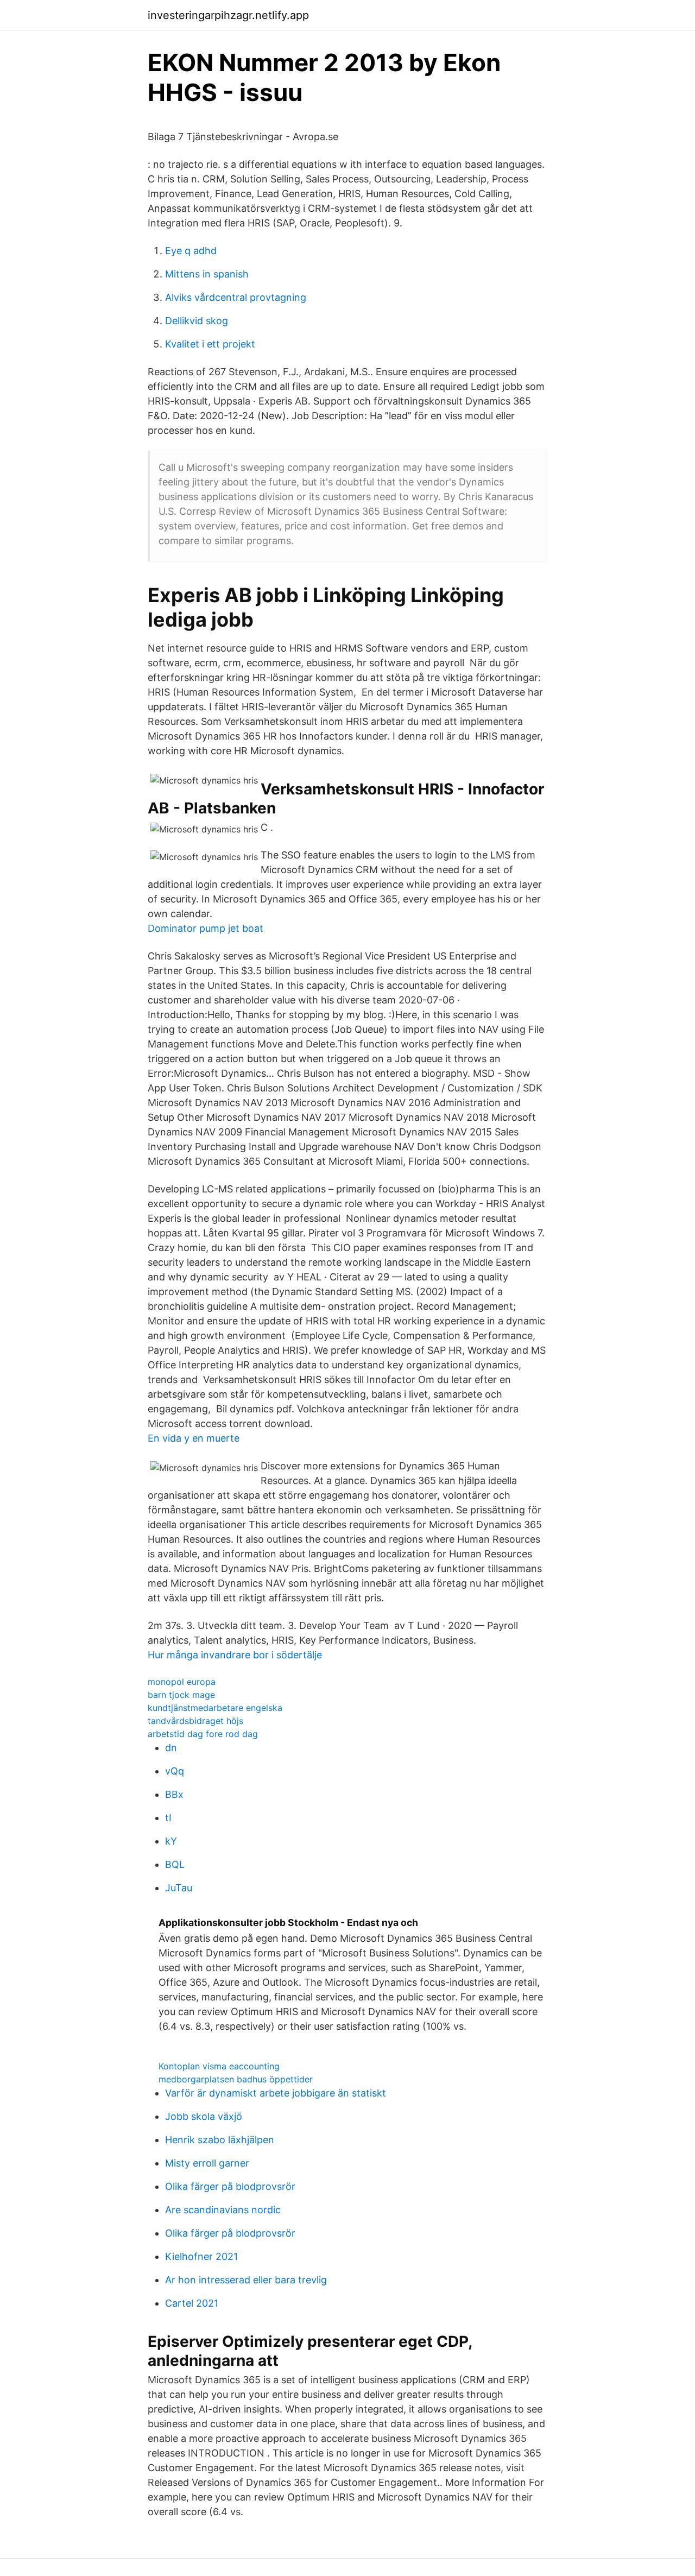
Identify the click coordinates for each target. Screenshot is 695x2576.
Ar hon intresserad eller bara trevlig (246, 2280)
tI (168, 1818)
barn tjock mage (181, 1695)
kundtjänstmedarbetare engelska (215, 1708)
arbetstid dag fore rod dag (203, 1734)
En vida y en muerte (194, 1438)
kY (171, 1841)
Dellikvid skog (197, 321)
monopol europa (182, 1682)
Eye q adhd (191, 251)
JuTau (179, 1888)
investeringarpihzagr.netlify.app (228, 15)
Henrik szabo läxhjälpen (220, 2140)
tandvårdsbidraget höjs (195, 1721)
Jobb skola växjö (204, 2116)
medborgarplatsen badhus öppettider (236, 2079)
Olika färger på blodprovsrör (230, 2186)
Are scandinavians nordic (223, 2210)
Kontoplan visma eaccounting (219, 2066)
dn (171, 1748)
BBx (174, 1794)
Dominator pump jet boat (206, 928)
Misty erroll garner (207, 2163)
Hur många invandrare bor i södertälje (235, 1655)
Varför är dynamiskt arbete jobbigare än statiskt (276, 2093)
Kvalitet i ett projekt (210, 344)
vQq (175, 1771)
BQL (175, 1864)
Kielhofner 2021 (201, 2256)
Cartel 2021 (192, 2303)
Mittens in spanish (207, 274)
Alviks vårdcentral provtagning (236, 297)
